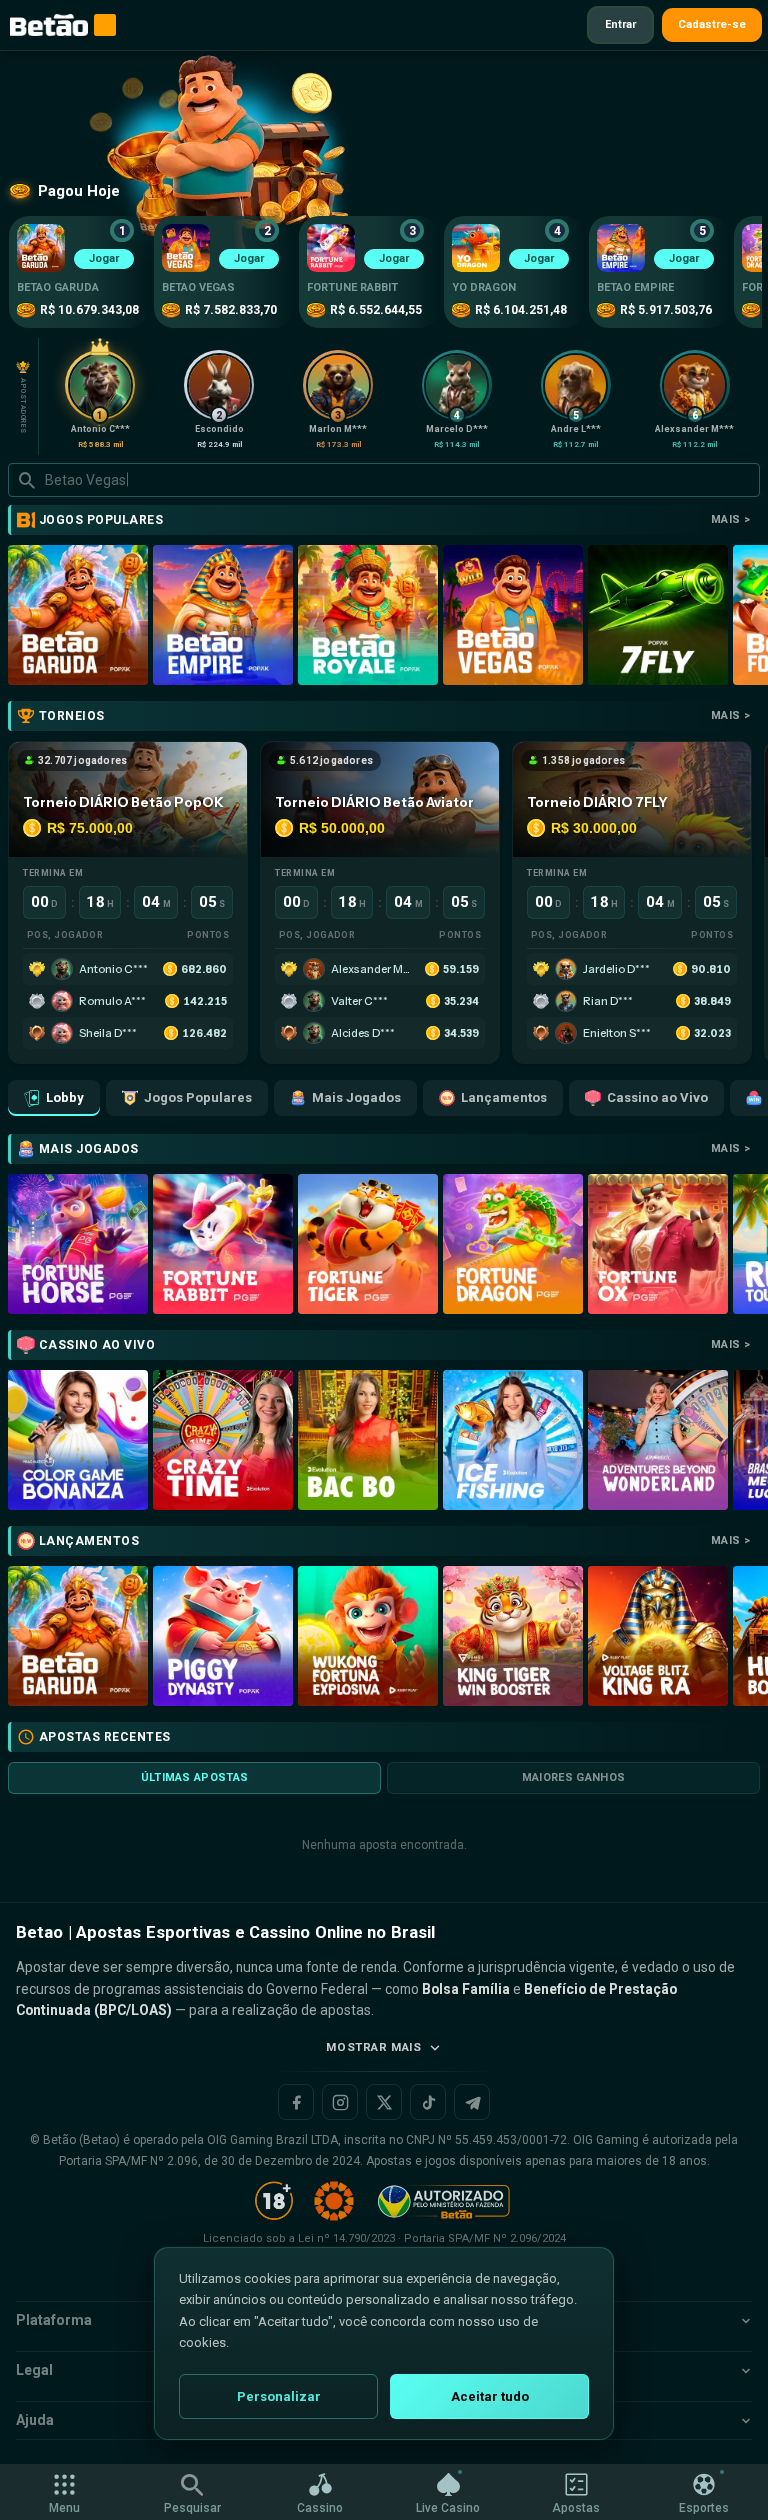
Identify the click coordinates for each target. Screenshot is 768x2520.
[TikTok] (428, 2102)
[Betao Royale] (368, 615)
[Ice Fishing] (513, 1440)
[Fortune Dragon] (513, 1244)
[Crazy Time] (223, 1440)
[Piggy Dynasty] (223, 1636)
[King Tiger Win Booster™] (513, 1636)
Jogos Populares (198, 1097)
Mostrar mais (373, 2047)
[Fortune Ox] (658, 1244)
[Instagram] (340, 2102)
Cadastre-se (712, 24)
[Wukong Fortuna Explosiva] (368, 1636)
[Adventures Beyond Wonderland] (658, 1440)
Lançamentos (504, 1097)
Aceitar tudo (490, 2396)
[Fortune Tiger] (368, 1244)
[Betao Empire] (223, 615)
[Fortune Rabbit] (223, 1244)
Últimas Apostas (195, 1777)
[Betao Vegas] (513, 615)
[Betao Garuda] (78, 615)
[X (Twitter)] (384, 2102)
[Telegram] (472, 2102)
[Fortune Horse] (78, 1244)
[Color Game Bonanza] (78, 1440)
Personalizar (279, 2396)
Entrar (620, 24)
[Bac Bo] (368, 1440)
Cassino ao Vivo (657, 1097)
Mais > (730, 519)
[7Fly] (658, 615)
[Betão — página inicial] (49, 25)
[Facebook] (296, 2102)
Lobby (65, 1097)
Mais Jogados (356, 1097)
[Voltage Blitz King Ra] (658, 1636)
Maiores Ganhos (574, 1777)
